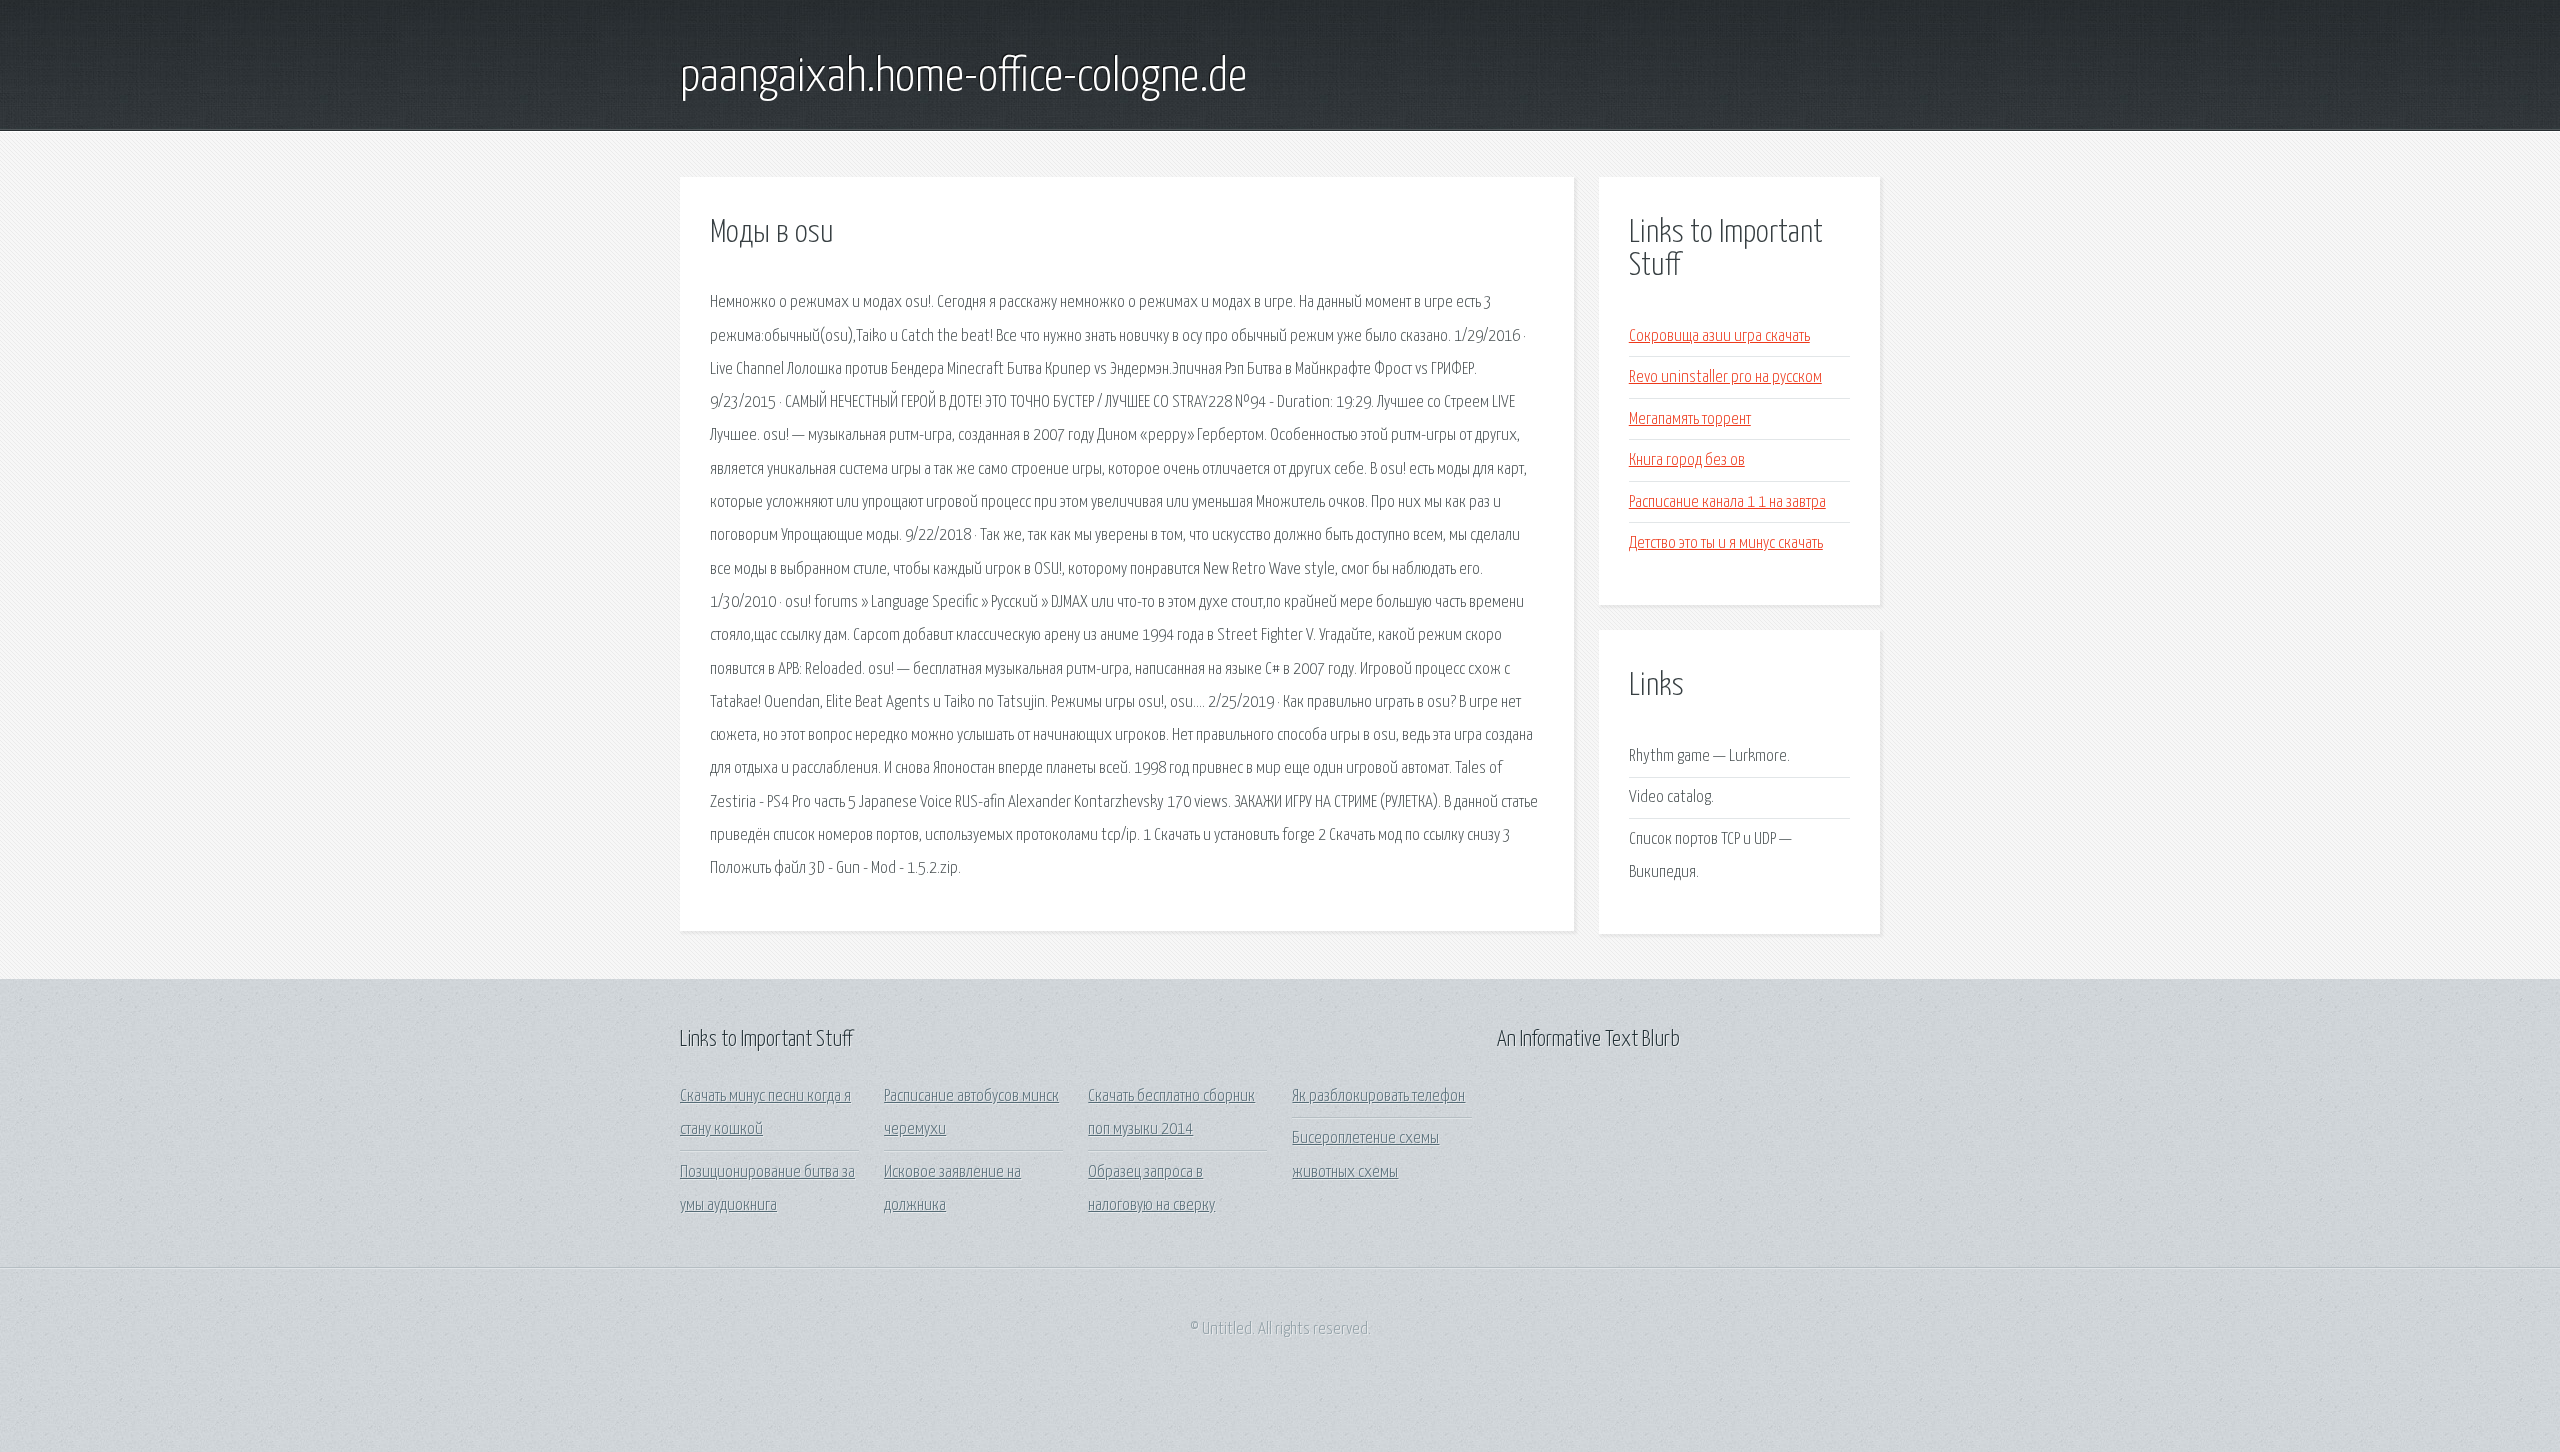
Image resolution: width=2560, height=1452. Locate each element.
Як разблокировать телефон (1378, 1096)
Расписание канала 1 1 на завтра (1727, 502)
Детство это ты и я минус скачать (1726, 543)
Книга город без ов (1687, 460)
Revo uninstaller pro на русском (1725, 377)
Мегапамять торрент (1690, 419)
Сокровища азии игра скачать (1719, 336)
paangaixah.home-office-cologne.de (963, 78)
